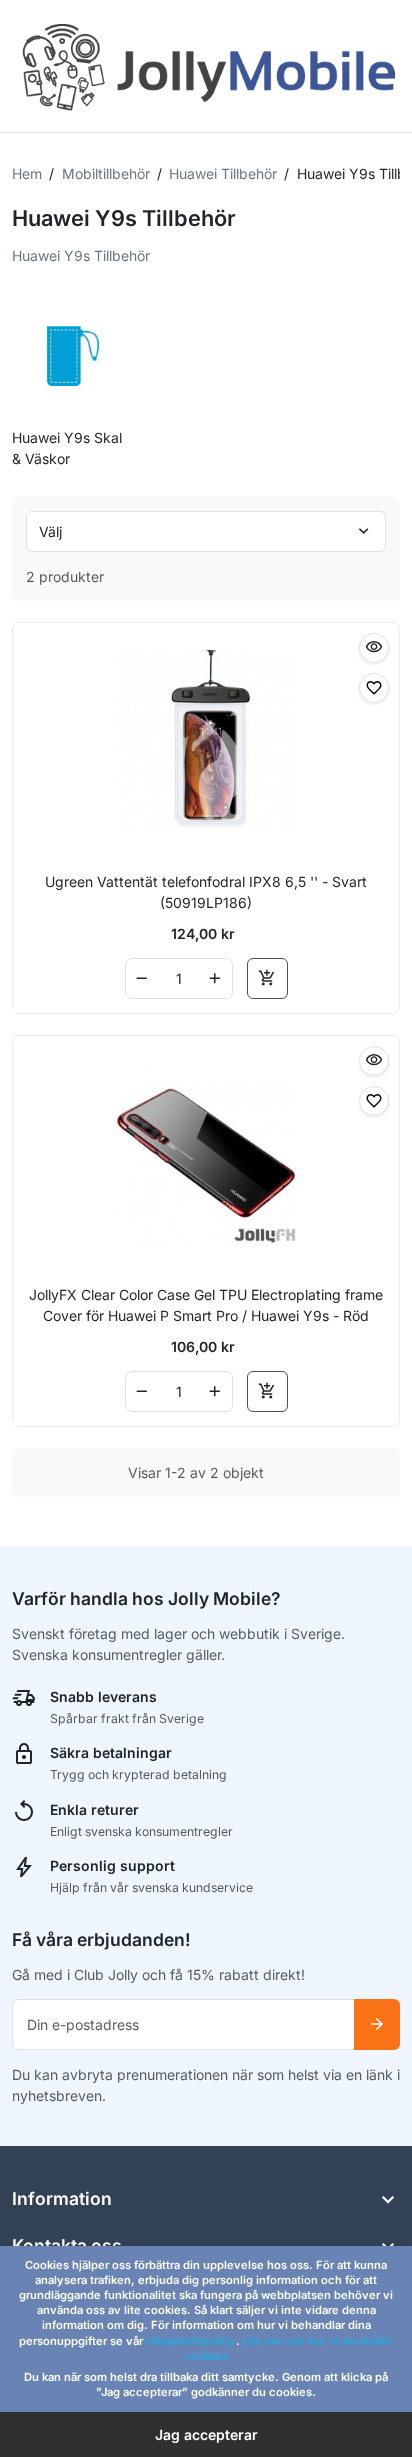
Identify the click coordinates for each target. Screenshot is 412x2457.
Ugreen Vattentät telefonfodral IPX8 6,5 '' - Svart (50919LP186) (206, 892)
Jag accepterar (206, 2434)
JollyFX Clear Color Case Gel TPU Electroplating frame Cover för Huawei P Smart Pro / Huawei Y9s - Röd (206, 1305)
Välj (50, 531)
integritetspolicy (191, 2341)
